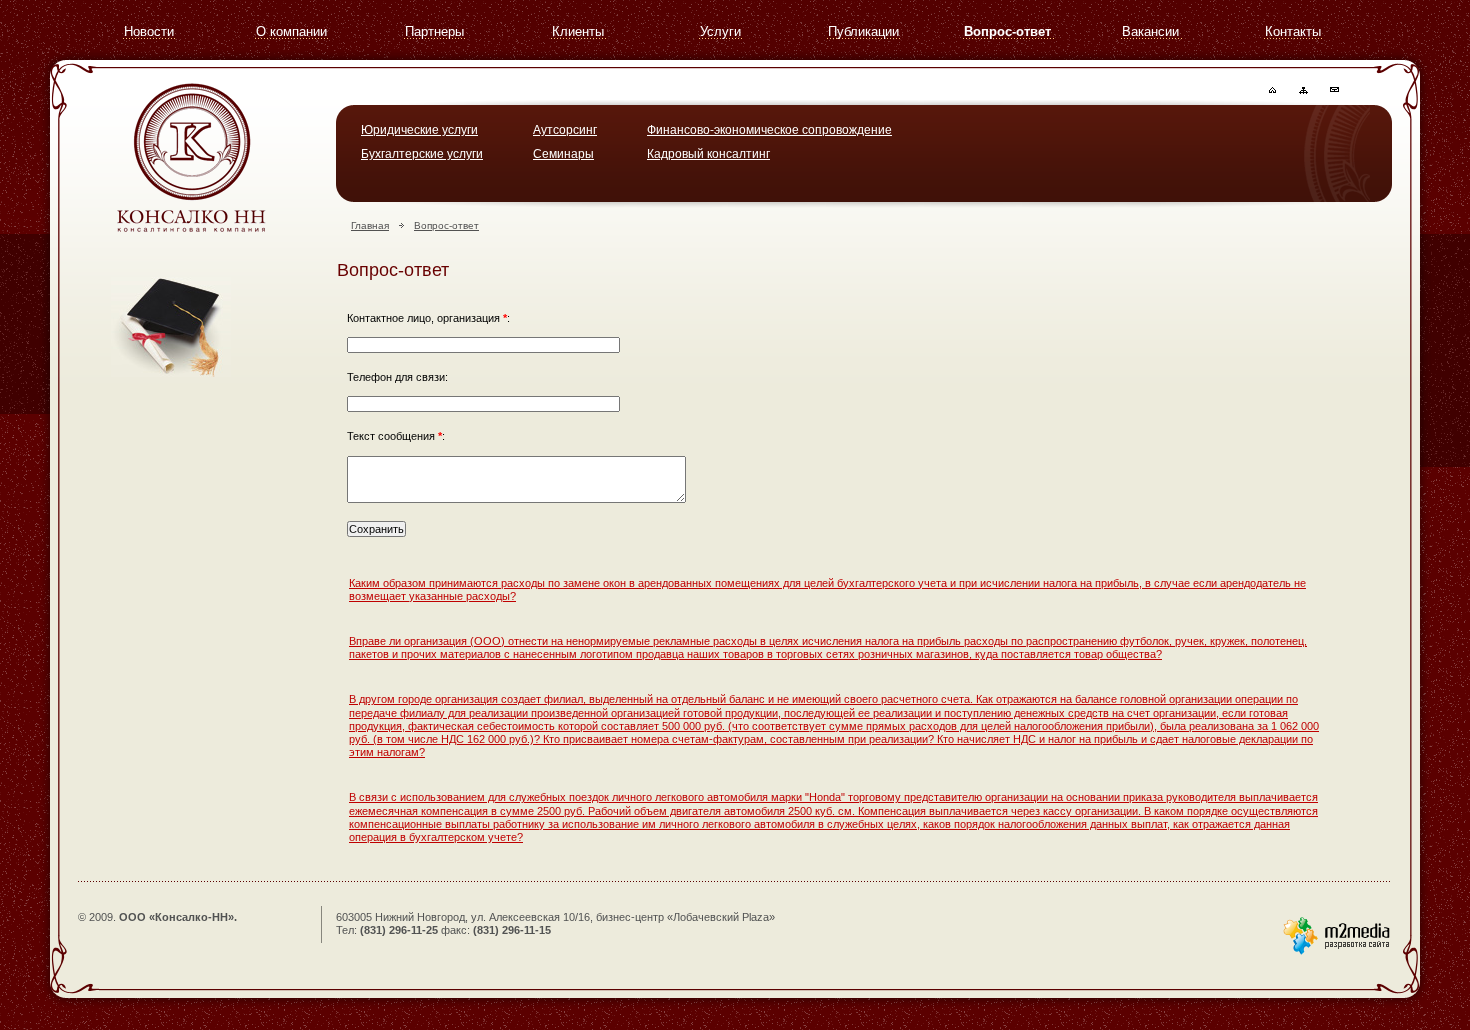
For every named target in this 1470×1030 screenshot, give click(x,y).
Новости (149, 31)
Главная (370, 225)
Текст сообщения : (396, 436)
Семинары (563, 154)
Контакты (1293, 31)
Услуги (720, 31)
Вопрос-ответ (1007, 31)
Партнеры (434, 31)
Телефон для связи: (397, 377)
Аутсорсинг (565, 130)
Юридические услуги (419, 130)
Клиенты (578, 31)
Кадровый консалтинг (708, 154)
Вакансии (1150, 31)
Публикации (863, 31)
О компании (291, 31)
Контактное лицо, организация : (428, 318)
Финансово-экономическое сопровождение (769, 130)
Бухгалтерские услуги (422, 154)
